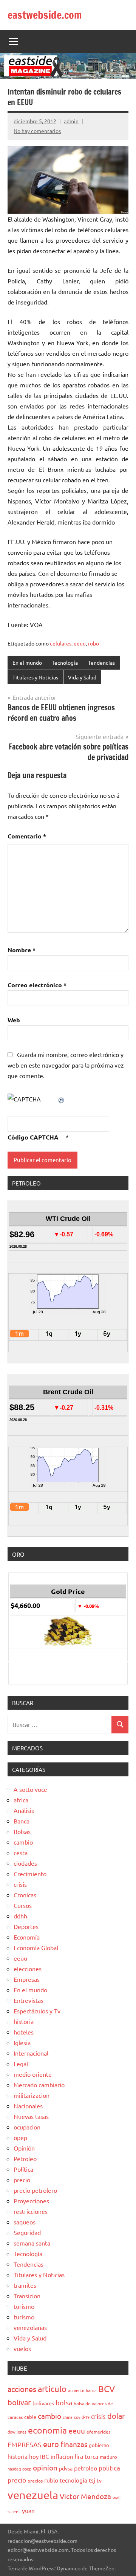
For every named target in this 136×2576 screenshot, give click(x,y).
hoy (34, 2456)
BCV (107, 2389)
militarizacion (32, 2095)
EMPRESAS (25, 2444)
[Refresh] (62, 1099)
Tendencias (101, 662)
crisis (20, 1884)
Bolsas (22, 1831)
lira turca (87, 2456)
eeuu (80, 643)
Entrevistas (29, 2000)
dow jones (17, 2432)
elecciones (28, 1969)
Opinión (24, 2148)
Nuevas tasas (31, 2116)
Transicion (27, 2296)
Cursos (23, 1905)
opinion (45, 2467)
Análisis (24, 1810)
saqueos (25, 2222)
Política (23, 2169)
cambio (23, 1842)
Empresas (27, 1979)
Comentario (27, 836)
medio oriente (33, 2074)
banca (91, 2390)
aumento (76, 2390)
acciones (22, 2389)
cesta (21, 1852)
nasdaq (14, 2469)
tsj (92, 2480)
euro (51, 2444)
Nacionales (28, 2106)
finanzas (74, 2444)
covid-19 (82, 2417)
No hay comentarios (37, 131)
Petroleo (25, 2158)
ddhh (20, 1916)
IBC (45, 2456)
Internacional (31, 2053)
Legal (21, 2064)
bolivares (43, 2403)
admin (71, 121)
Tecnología (65, 662)
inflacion (62, 2456)
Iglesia (22, 2042)
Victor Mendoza (85, 2496)
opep (20, 2137)
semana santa (32, 2243)
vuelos (22, 2348)
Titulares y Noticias (35, 677)
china (68, 2417)
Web (14, 1020)
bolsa (64, 2402)
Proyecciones (31, 2201)
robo (93, 643)
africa (21, 1800)
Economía (27, 1937)
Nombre (22, 950)
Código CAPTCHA (33, 1137)
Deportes (26, 1926)
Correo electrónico (37, 985)
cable (30, 2417)
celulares (61, 643)
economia (47, 2430)
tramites (25, 2285)
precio (22, 2180)
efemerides (98, 2432)
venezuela (33, 2495)
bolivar (19, 2402)
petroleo (86, 2468)
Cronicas (25, 1895)
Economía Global (36, 1947)
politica (109, 2468)
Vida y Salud (82, 677)
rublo (51, 2480)
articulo (52, 2389)
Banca (22, 1821)
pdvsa (66, 2468)
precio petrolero (35, 2190)
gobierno (99, 2445)
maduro (108, 2457)
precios (35, 2481)
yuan (28, 2510)
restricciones (31, 2211)
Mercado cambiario (39, 2085)
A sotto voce (30, 1789)
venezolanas (30, 2327)
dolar (116, 2416)
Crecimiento (30, 1874)
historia (24, 2021)
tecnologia (73, 2480)
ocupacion (27, 2127)
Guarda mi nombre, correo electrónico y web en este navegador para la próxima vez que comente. (66, 1065)
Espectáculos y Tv (37, 2011)
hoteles (24, 2032)
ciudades (25, 1863)
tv (99, 2480)
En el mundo (27, 662)
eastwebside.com (45, 15)
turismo (24, 2306)
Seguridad (27, 2232)
